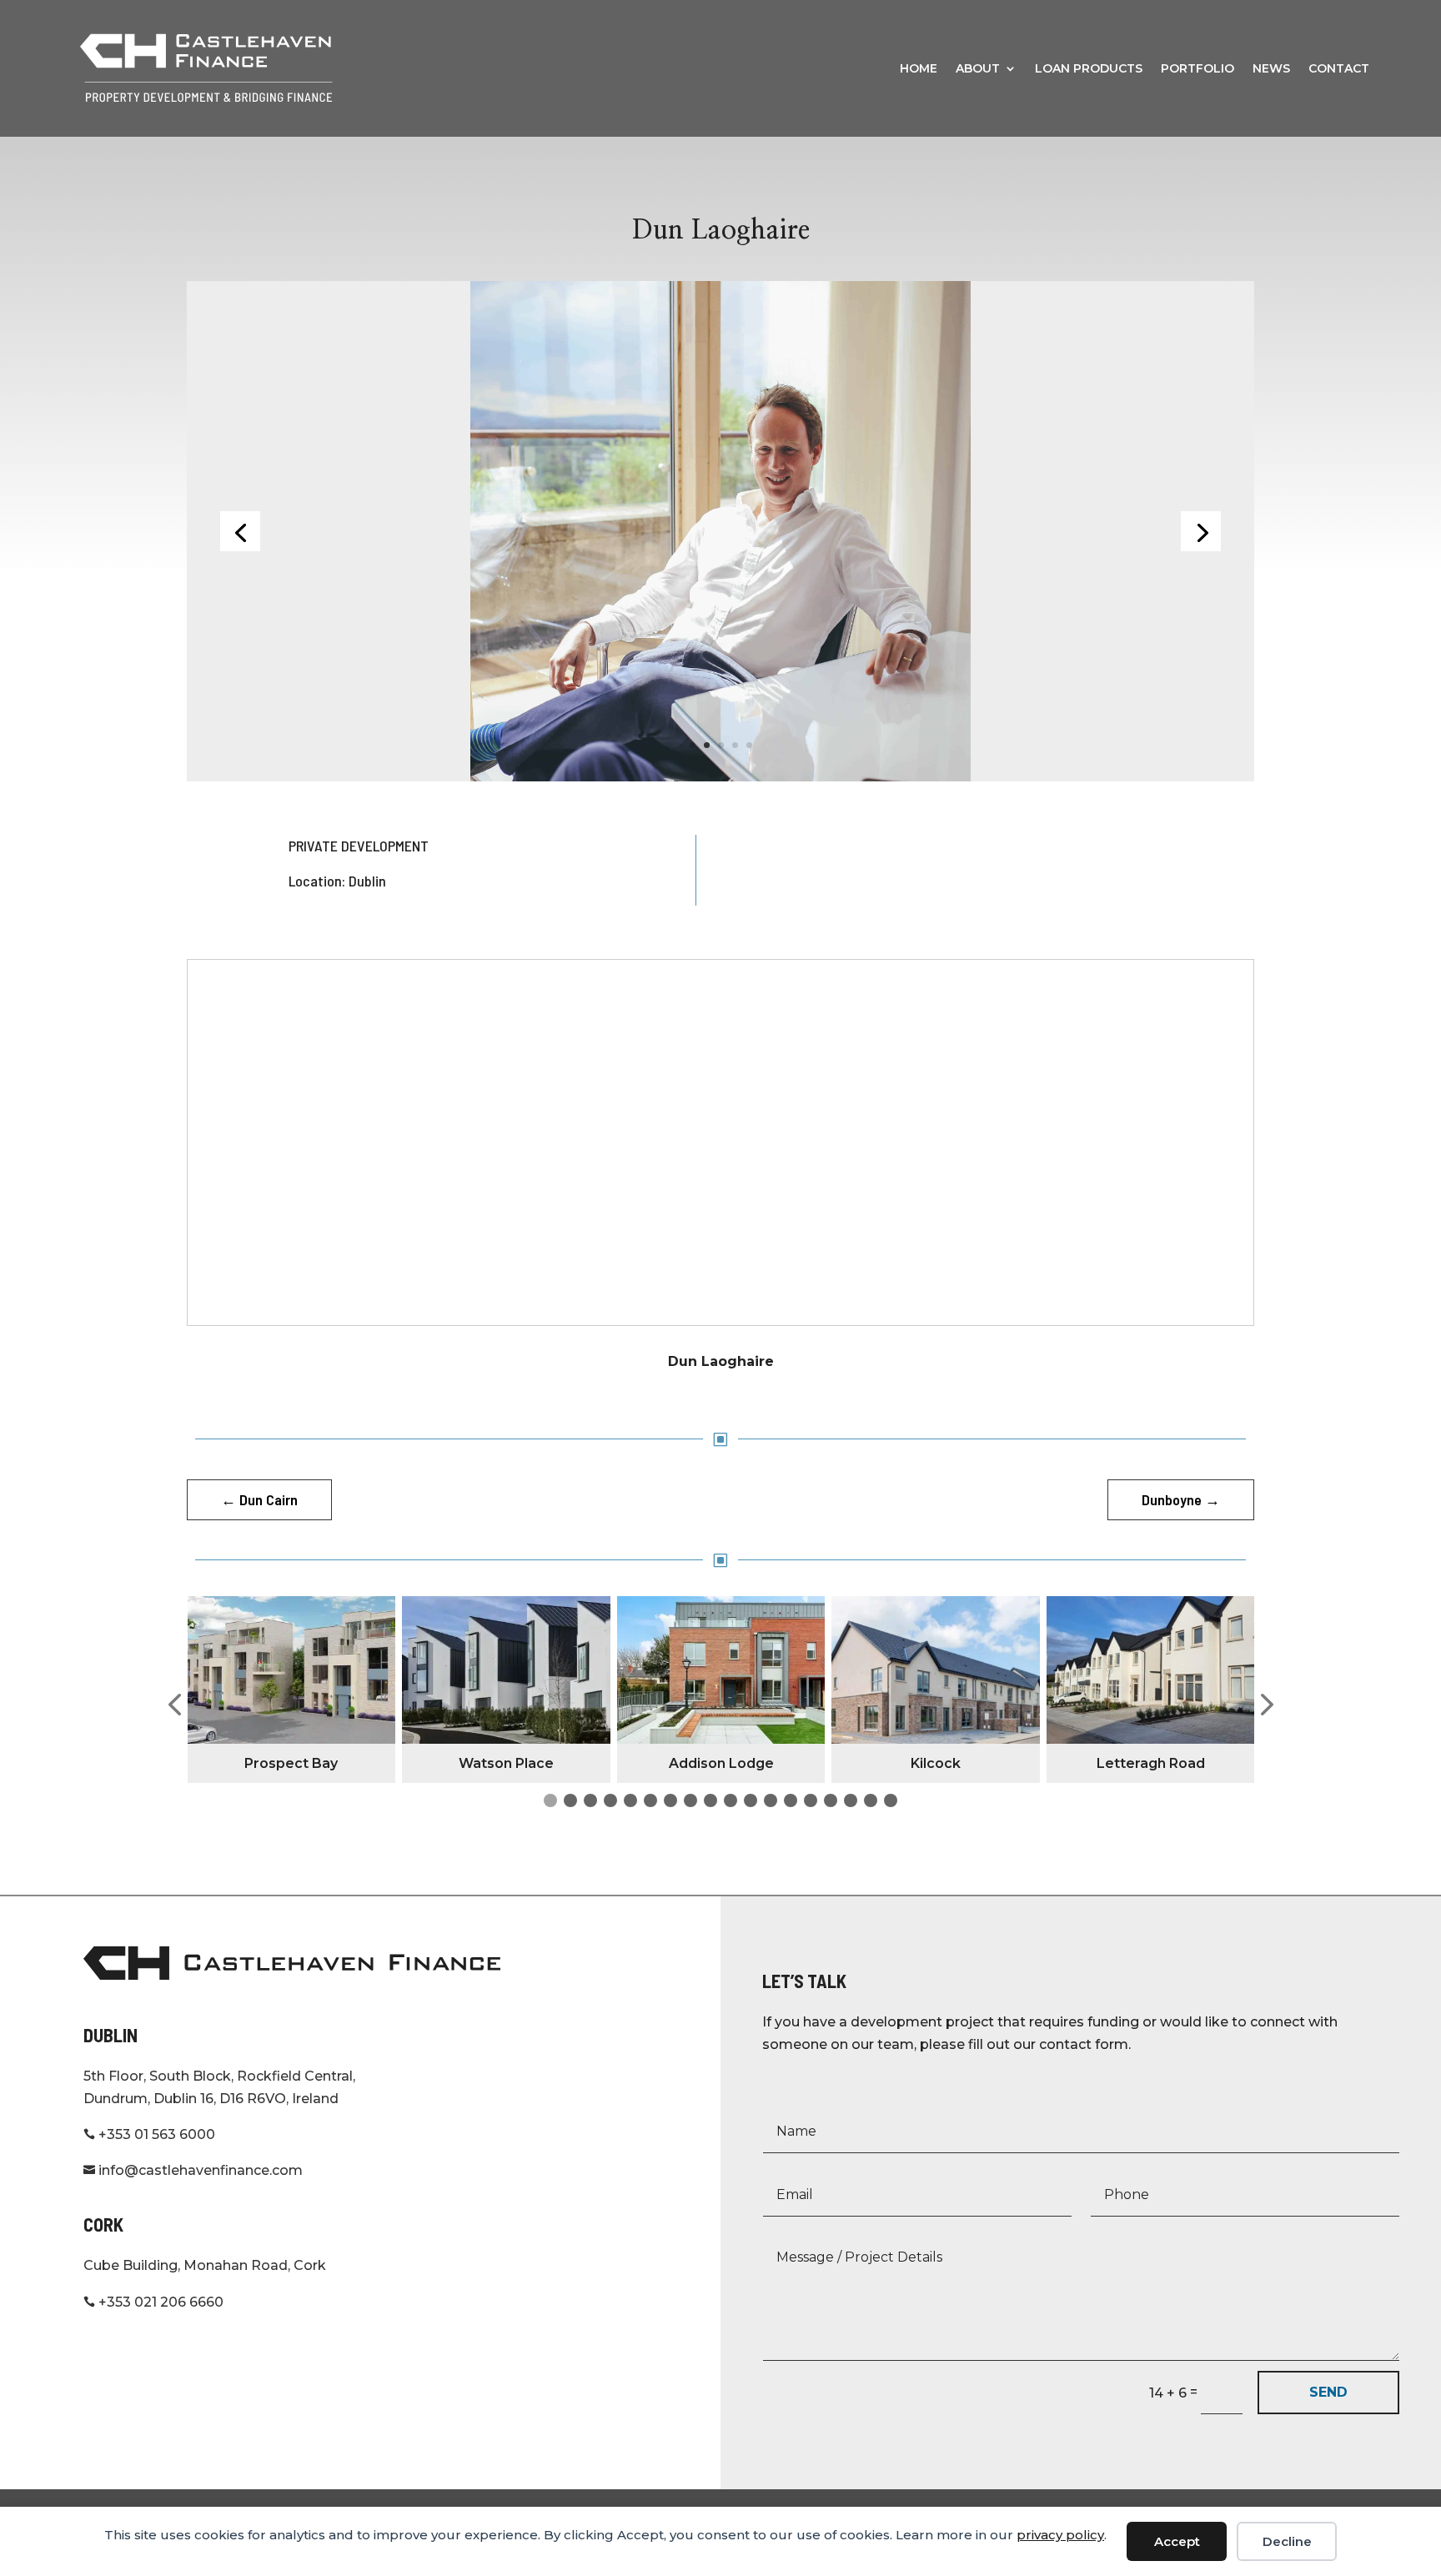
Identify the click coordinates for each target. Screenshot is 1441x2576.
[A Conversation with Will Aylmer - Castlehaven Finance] (720, 530)
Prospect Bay (291, 1763)
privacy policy (1060, 2535)
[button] (174, 1705)
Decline (1287, 2541)
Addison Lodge (721, 1763)
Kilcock (936, 1763)
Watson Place (506, 1763)
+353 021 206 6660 (153, 2302)
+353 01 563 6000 (149, 2134)
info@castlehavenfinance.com (193, 2170)
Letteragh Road (1151, 1763)
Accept (1177, 2541)
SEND (1328, 2392)
